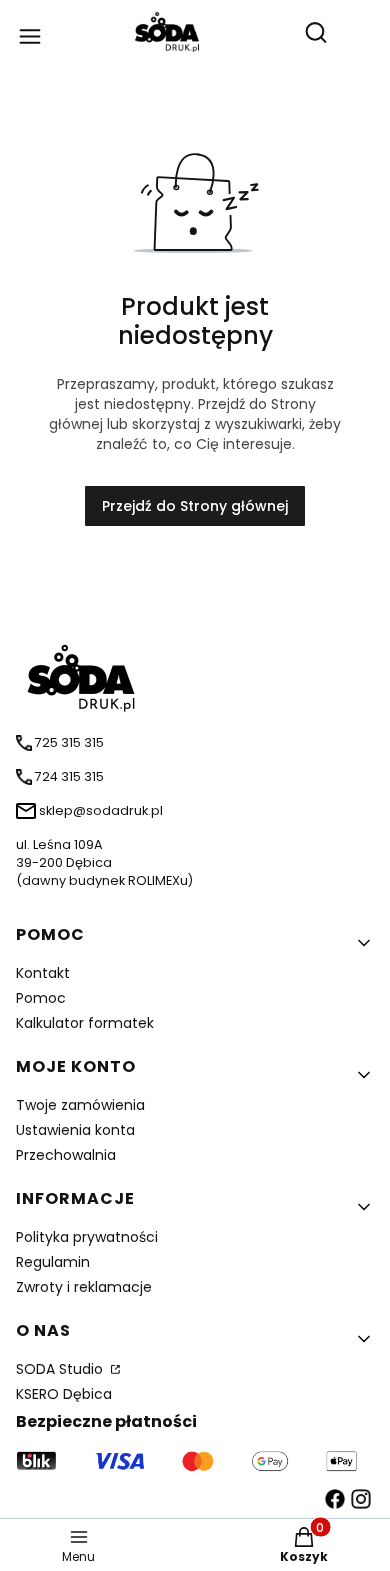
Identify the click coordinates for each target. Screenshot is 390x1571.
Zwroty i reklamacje (84, 1287)
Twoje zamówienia (80, 1105)
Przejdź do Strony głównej (195, 506)
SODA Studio (61, 1369)
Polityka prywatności (87, 1237)
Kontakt (43, 973)
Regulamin (53, 1262)
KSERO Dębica (64, 1394)
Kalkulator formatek (85, 1023)
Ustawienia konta (75, 1130)
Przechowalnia (66, 1155)
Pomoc (41, 998)
